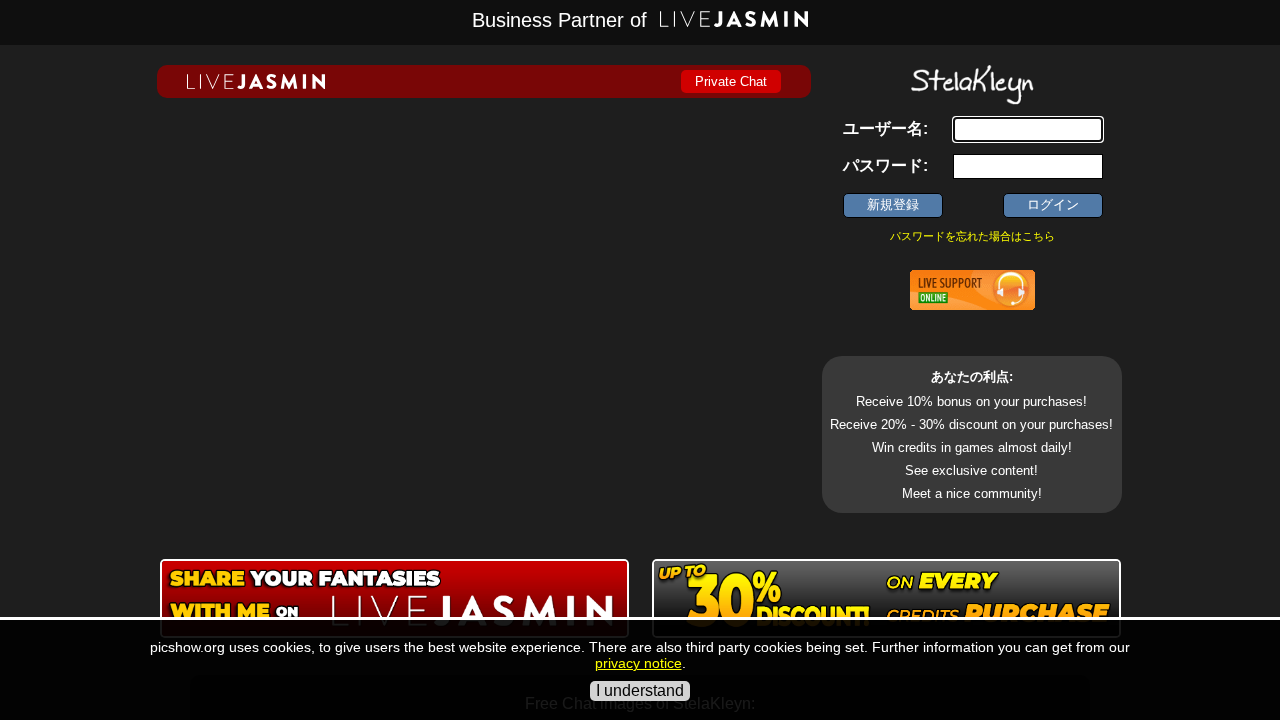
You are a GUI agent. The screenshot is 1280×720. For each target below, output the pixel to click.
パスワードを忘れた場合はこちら (972, 236)
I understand (640, 690)
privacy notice (638, 663)
